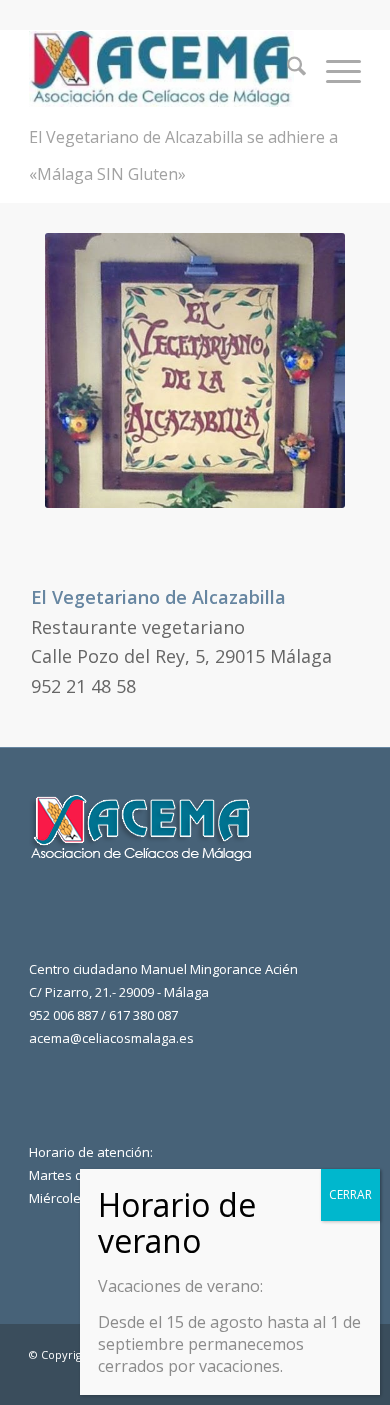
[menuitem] (286, 69)
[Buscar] (286, 69)
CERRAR (350, 1194)
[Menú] (333, 69)
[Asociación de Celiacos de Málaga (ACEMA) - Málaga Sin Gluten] (161, 69)
